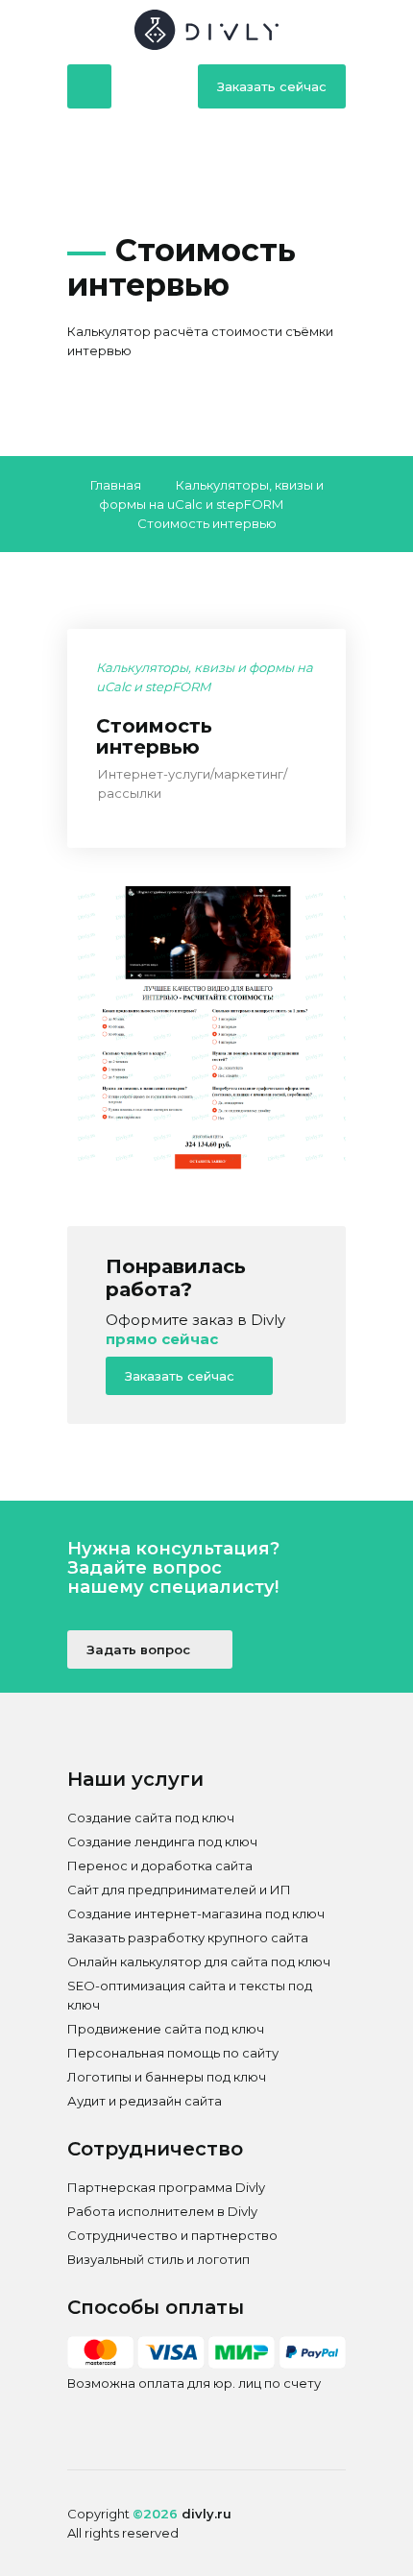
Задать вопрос (140, 1649)
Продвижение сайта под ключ (166, 2029)
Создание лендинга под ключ (162, 1842)
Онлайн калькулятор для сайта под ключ (199, 1962)
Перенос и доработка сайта (160, 1866)
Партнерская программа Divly (166, 2187)
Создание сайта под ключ (151, 1818)
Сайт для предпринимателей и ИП (179, 1890)
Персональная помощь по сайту (173, 2053)
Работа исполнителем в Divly (162, 2211)
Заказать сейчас (272, 86)
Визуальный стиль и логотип (158, 2259)
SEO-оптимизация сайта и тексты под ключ (190, 1995)
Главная (116, 485)
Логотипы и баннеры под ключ (167, 2077)
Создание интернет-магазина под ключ (196, 1914)
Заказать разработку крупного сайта (188, 1938)
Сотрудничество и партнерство (172, 2235)
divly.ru (206, 2514)
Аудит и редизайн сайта (145, 2101)
